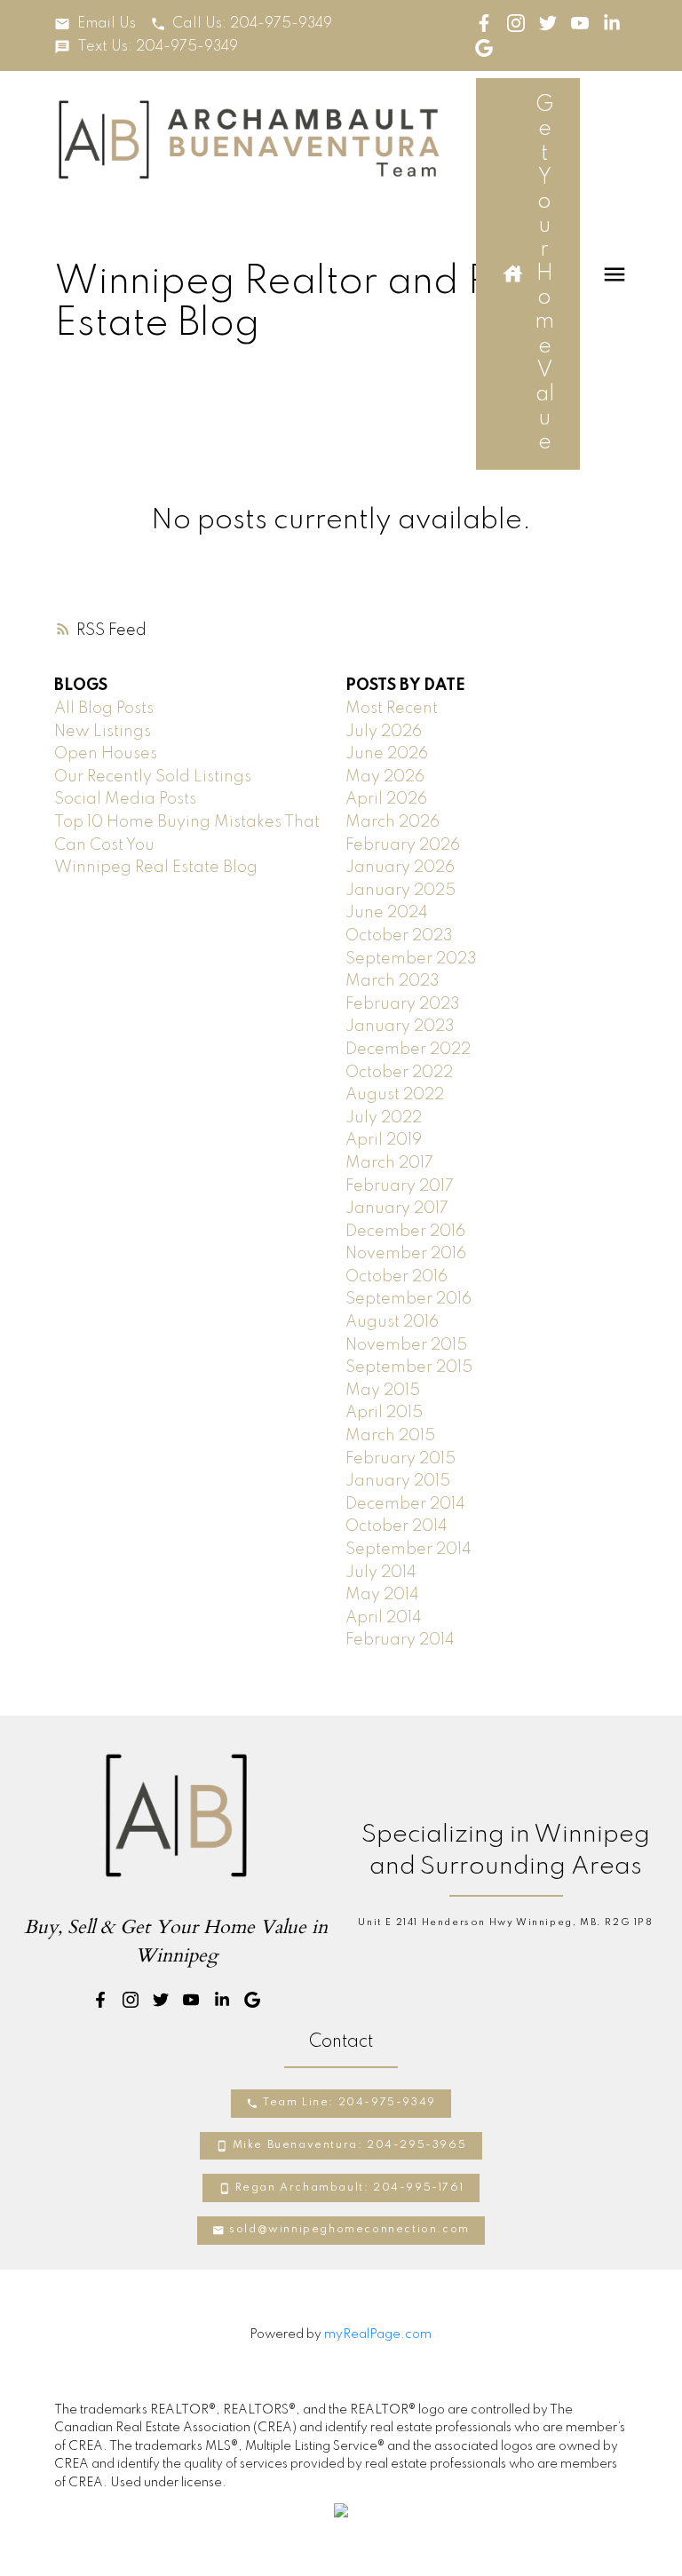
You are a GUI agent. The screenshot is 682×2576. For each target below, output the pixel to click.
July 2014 (381, 1573)
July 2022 (384, 1118)
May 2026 (385, 777)
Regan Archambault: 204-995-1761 (350, 2188)
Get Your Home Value (544, 274)
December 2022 (408, 1050)
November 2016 (406, 1254)
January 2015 (398, 1481)
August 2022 (395, 1095)
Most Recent (392, 709)
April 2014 (384, 1618)
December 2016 (405, 1232)
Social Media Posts (125, 799)
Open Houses (106, 754)
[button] (95, 24)
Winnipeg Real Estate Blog (156, 868)
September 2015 (409, 1367)
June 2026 (387, 754)
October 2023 (399, 936)
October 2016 (397, 1277)
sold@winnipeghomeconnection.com (349, 2230)
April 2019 (384, 1140)
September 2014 (408, 1550)
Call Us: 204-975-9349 (252, 24)
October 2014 (397, 1526)
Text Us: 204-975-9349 (158, 47)
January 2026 (400, 868)
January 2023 (400, 1026)
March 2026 (393, 822)
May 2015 (383, 1391)
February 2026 (403, 845)
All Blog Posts (104, 709)
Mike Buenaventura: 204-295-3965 (350, 2145)
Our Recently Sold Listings (153, 777)
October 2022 (399, 1073)
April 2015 (384, 1413)
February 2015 (400, 1459)
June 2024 (387, 913)
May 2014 (382, 1595)
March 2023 (393, 981)
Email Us (107, 24)
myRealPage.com (378, 2334)
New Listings (103, 732)
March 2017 (389, 1163)
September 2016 (408, 1299)
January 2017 (397, 1209)
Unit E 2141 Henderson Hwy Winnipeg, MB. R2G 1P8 (505, 1922)
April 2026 (386, 799)
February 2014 (400, 1640)
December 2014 (405, 1504)
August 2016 (392, 1322)
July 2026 (384, 732)
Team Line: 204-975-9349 (349, 2103)
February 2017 (400, 1186)
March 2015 (390, 1436)
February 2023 (403, 1004)
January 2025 (400, 891)
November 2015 (406, 1345)
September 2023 (411, 959)
